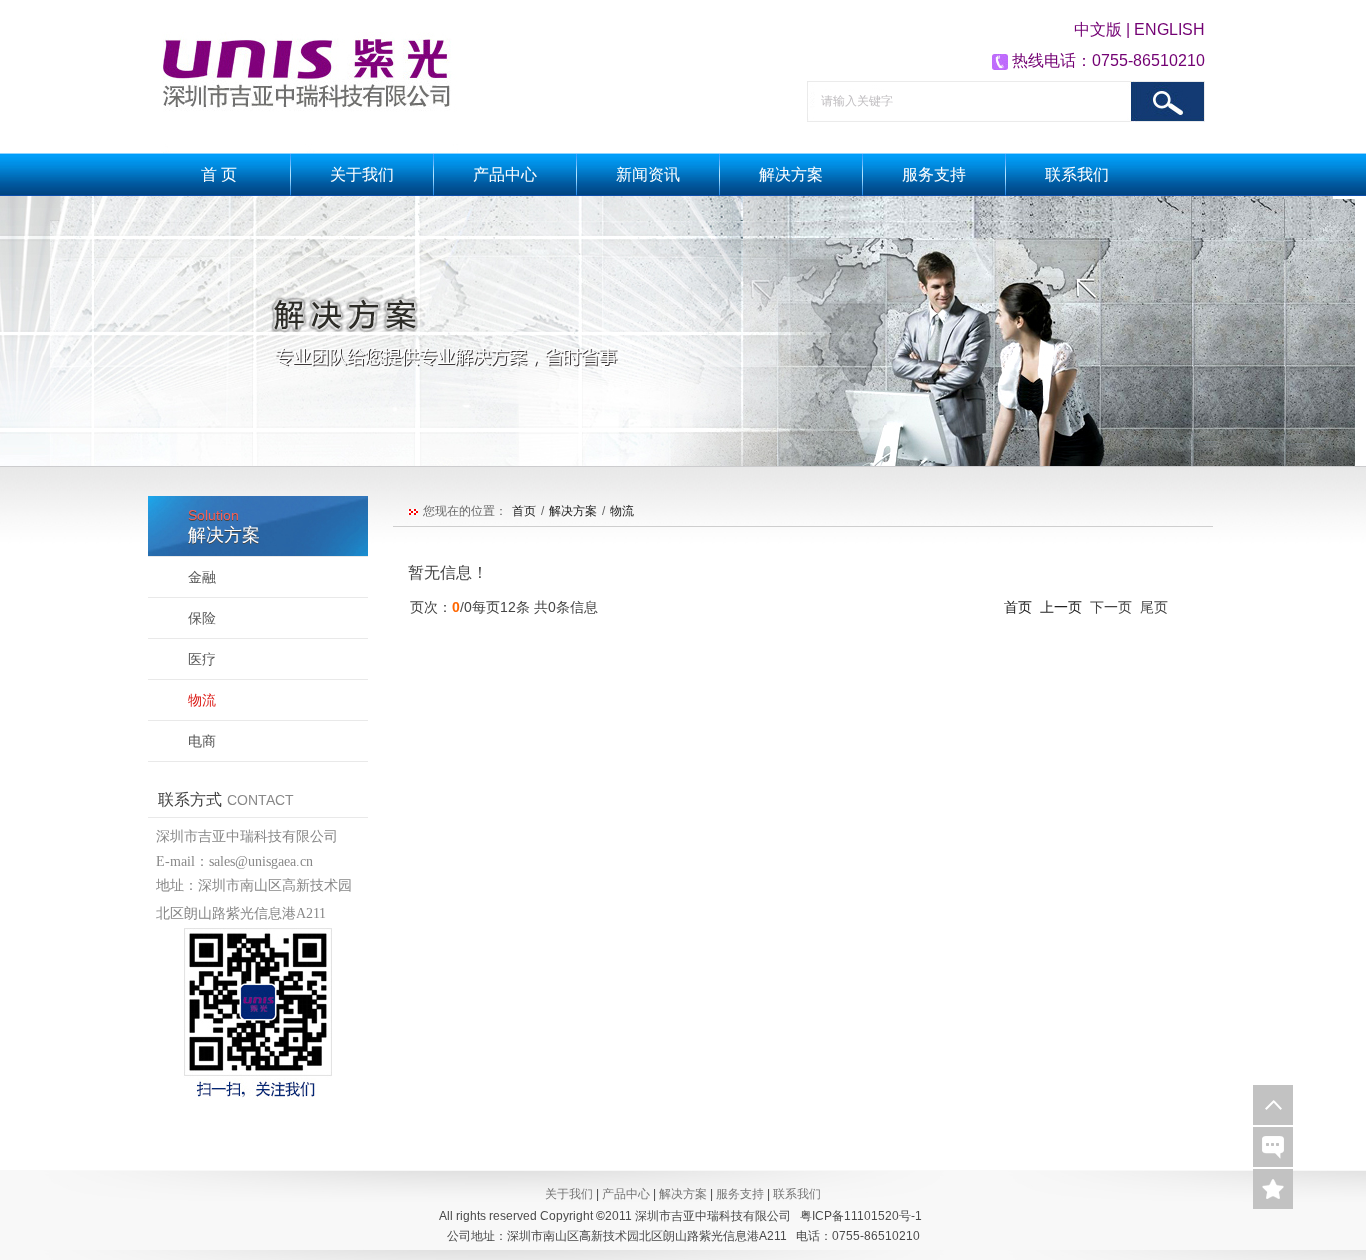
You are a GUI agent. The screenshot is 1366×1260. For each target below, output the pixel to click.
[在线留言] (1273, 1147)
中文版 (1100, 29)
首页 (524, 511)
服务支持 (934, 174)
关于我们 (362, 174)
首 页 (219, 174)
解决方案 (791, 174)
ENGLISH (1169, 29)
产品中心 (505, 174)
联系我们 (1077, 174)
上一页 (1059, 607)
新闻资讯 (648, 174)
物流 (622, 511)
